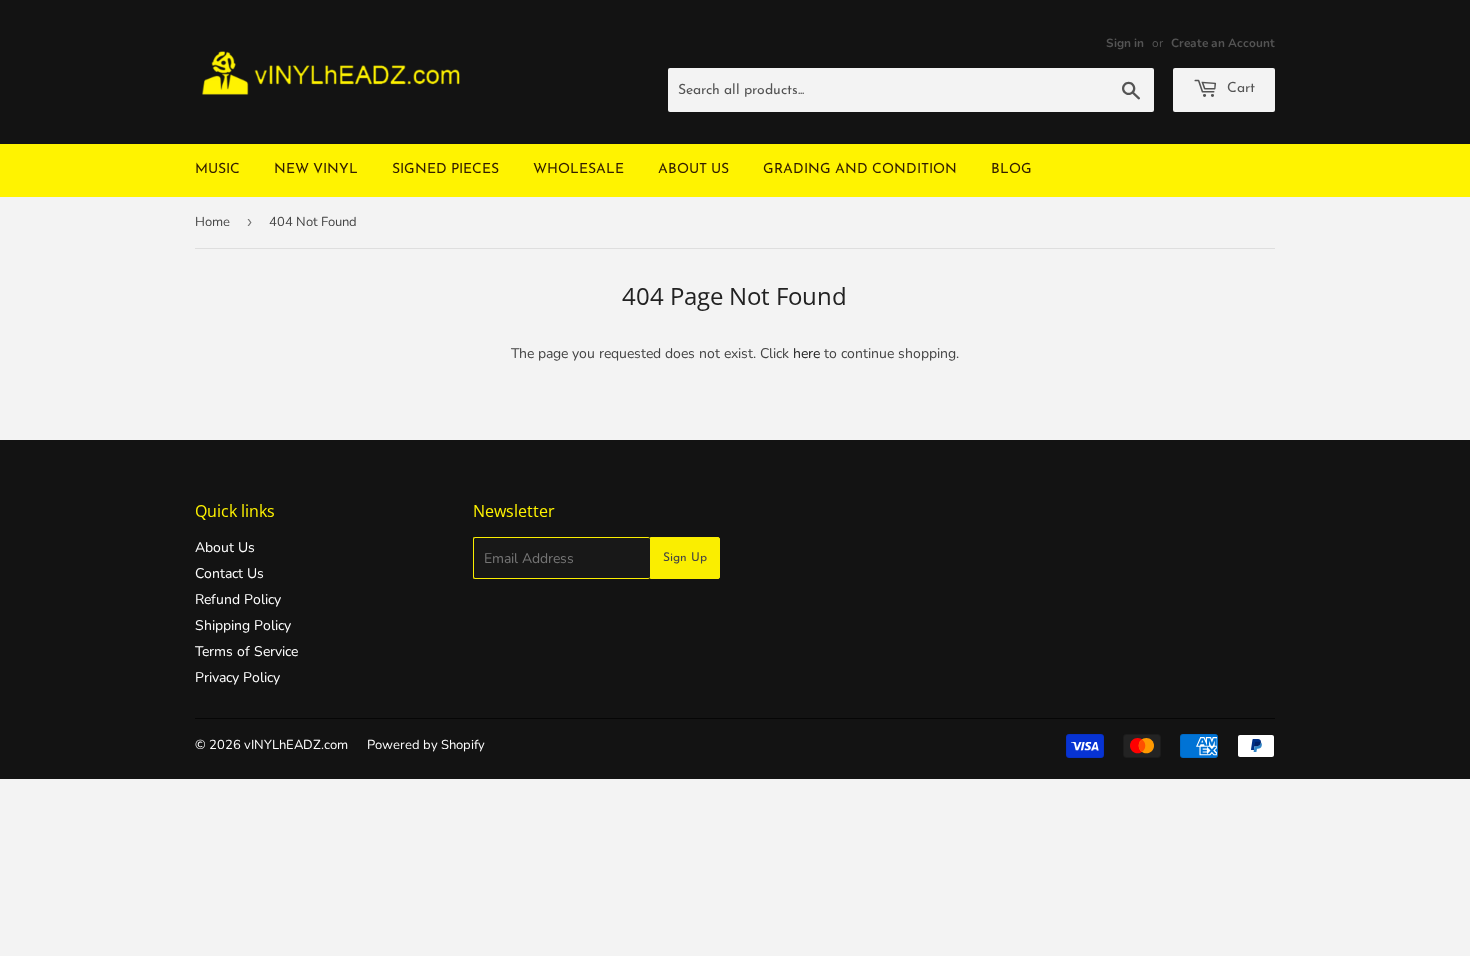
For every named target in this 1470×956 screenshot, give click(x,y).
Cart (1239, 88)
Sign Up (685, 558)
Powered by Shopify (426, 745)
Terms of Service (246, 651)
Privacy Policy (237, 677)
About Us (693, 169)
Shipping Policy (243, 625)
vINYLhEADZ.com (296, 745)
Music (217, 169)
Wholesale (578, 169)
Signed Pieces (445, 169)
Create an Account (1223, 43)
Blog (1011, 169)
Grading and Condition (860, 169)
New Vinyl (316, 169)
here (806, 353)
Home (212, 222)
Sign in (1125, 43)
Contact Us (229, 573)
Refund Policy (238, 599)
